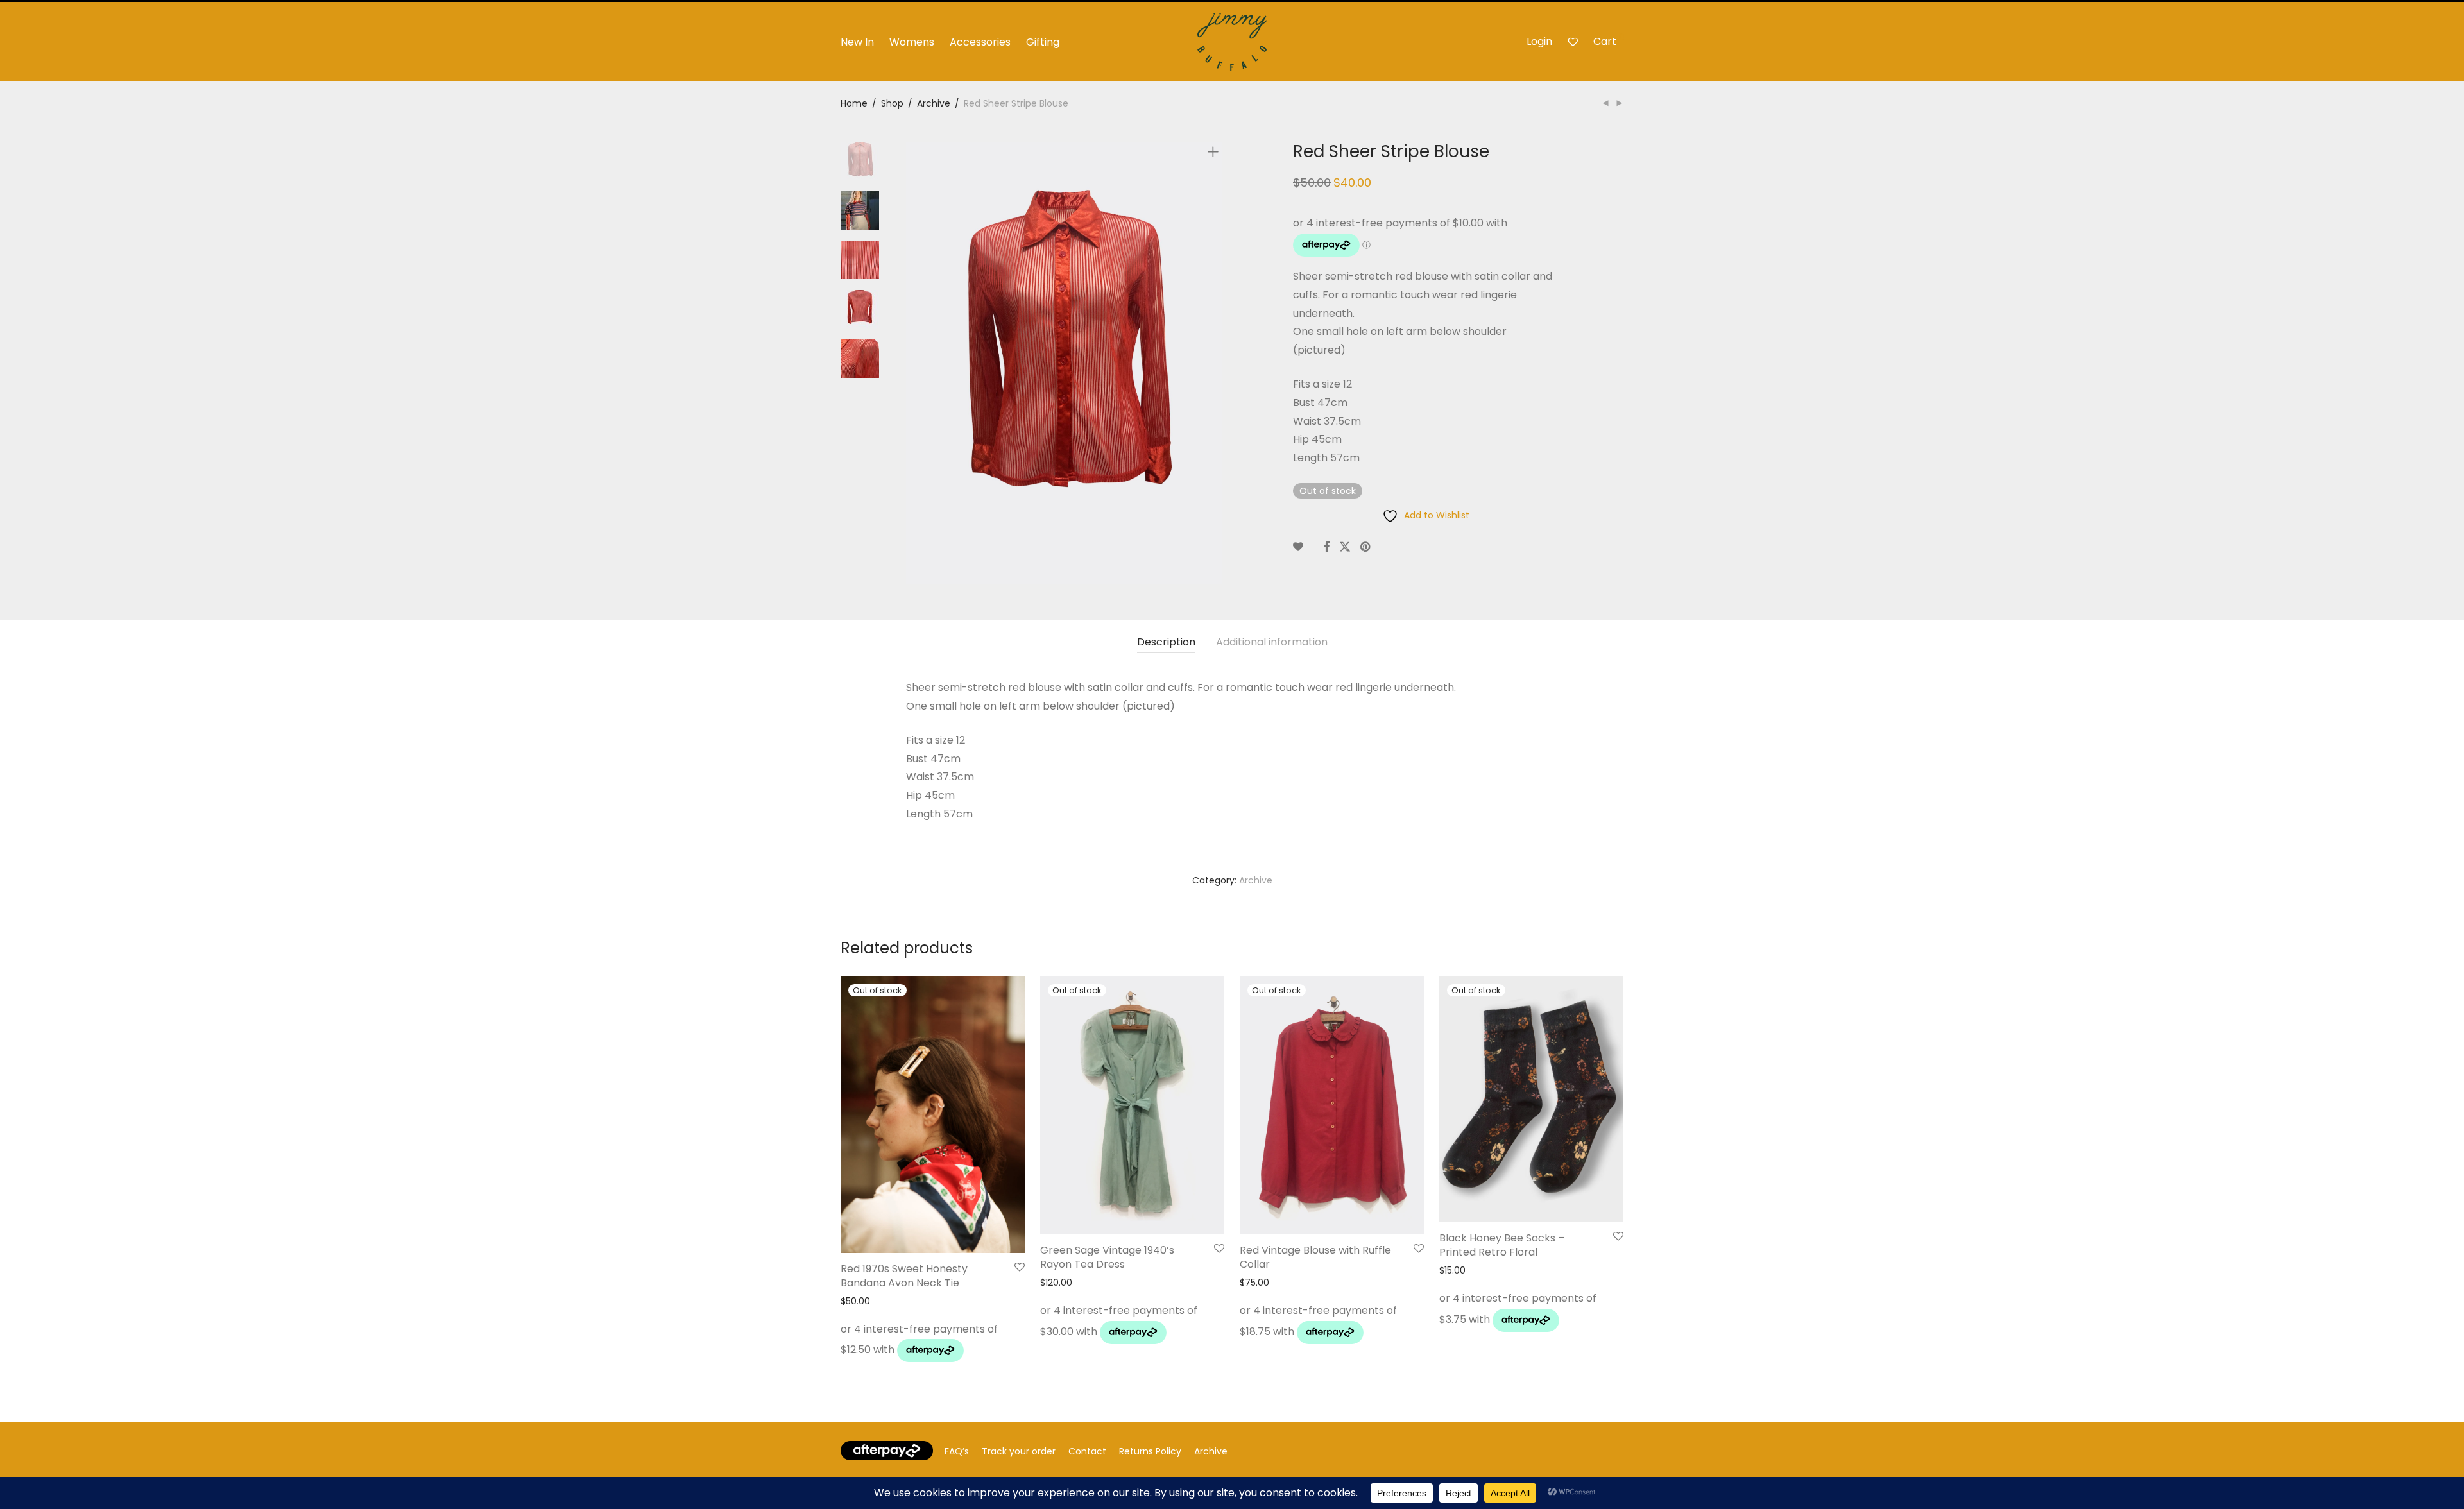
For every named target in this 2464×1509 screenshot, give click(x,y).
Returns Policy (1150, 1451)
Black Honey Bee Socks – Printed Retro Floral (1502, 1245)
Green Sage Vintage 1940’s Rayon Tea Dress (1107, 1257)
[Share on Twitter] (1345, 547)
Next (1215, 363)
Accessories (980, 42)
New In (857, 42)
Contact (1087, 1451)
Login (1539, 41)
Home (854, 103)
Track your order (1019, 1451)
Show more (862, 1354)
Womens (912, 42)
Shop (892, 103)
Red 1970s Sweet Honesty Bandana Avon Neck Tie (904, 1276)
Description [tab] (1166, 642)
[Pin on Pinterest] (1366, 547)
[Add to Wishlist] (1303, 547)
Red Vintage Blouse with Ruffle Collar (1315, 1257)
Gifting (1043, 42)
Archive (934, 103)
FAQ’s (957, 1451)
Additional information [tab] (1272, 642)
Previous (914, 363)
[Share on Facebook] (1326, 547)
